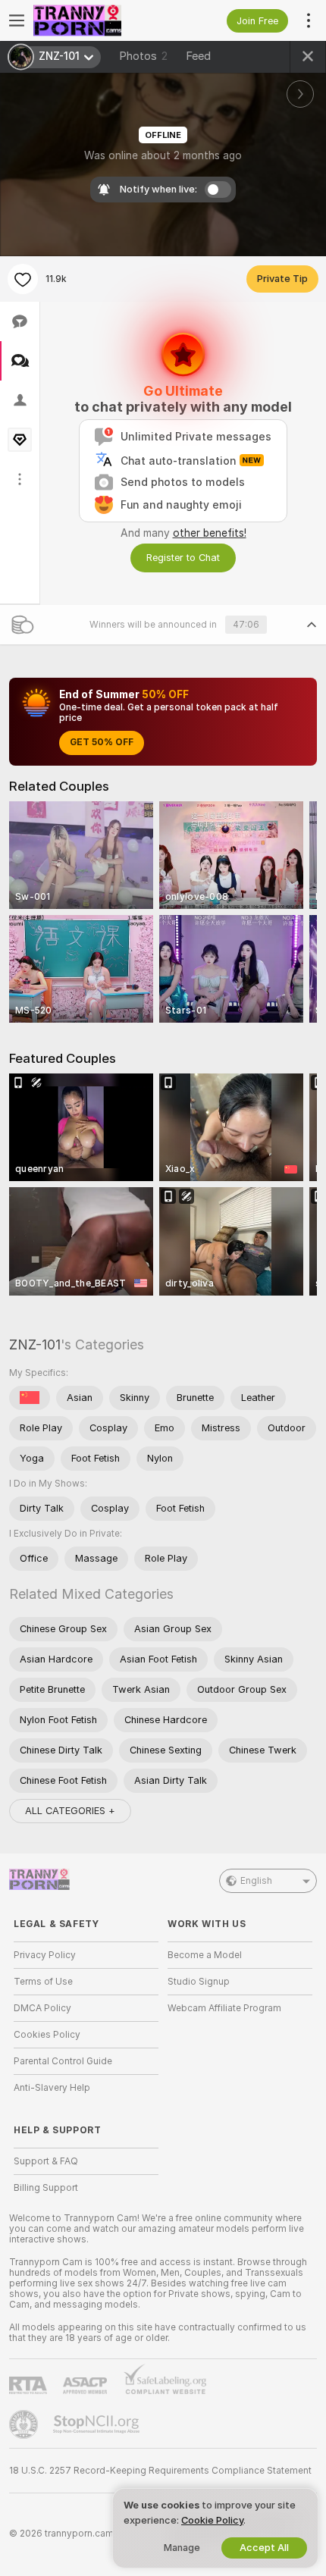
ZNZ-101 (35, 1344)
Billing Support (46, 2188)
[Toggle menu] (17, 20)
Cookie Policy (212, 2520)
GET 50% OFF (102, 742)
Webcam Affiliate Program (224, 2008)
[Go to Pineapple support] (25, 2424)
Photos (143, 56)
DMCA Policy (42, 2008)
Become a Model (205, 1955)
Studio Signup (199, 1982)
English (256, 1881)
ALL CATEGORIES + (70, 1811)
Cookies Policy (47, 2035)
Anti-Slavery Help (52, 2088)
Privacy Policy (45, 1955)
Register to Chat (183, 558)
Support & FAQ (46, 2161)
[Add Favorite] (23, 279)
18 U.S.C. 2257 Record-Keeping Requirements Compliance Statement (160, 2471)
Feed (198, 56)
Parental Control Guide (63, 2061)
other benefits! (210, 533)
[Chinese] (30, 1398)
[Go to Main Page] (98, 20)
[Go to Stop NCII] (98, 2424)
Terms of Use (43, 1982)
